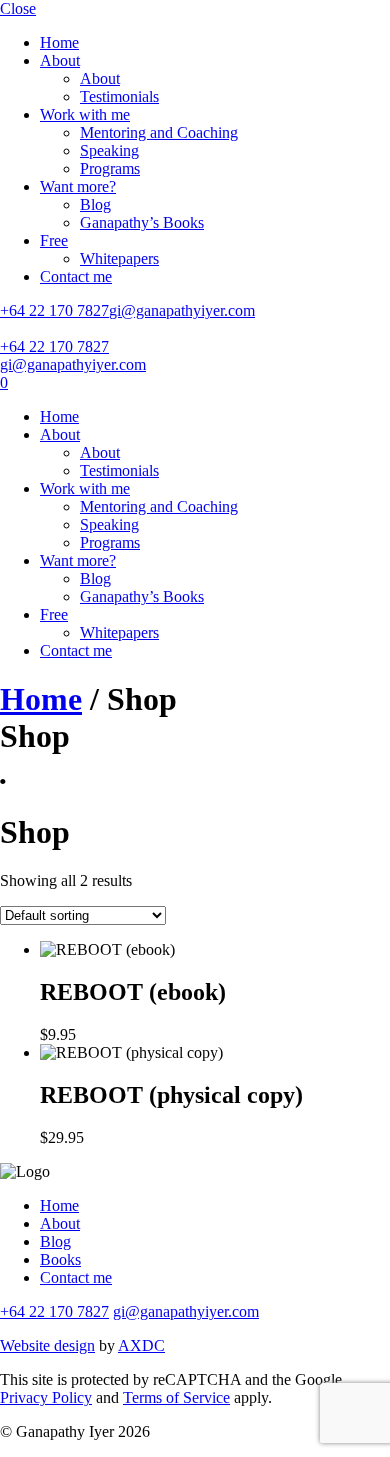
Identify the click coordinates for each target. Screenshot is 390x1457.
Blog (95, 204)
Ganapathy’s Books (142, 222)
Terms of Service (176, 1397)
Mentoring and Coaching (159, 132)
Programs (110, 168)
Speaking (109, 150)
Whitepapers (119, 258)
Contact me (76, 276)
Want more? (78, 186)
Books (60, 1259)
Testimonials (119, 96)
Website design (47, 1345)
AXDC (141, 1345)
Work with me (85, 114)
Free (54, 240)
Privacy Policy (46, 1397)
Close (18, 8)
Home (59, 42)
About (60, 60)
